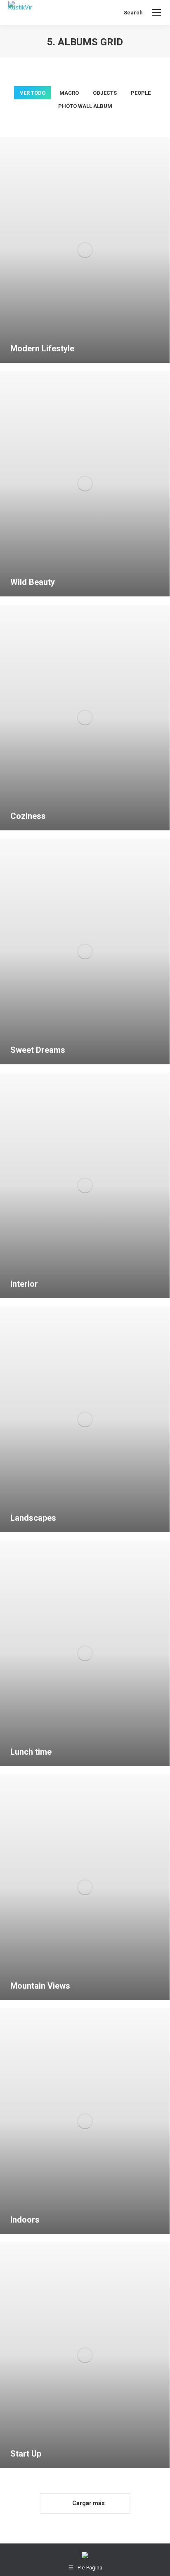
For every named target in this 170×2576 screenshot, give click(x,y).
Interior (24, 1284)
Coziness (28, 816)
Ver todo (33, 93)
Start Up (26, 2454)
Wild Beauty (33, 582)
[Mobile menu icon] (156, 12)
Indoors (25, 2220)
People (141, 93)
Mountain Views (40, 1986)
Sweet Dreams (38, 1050)
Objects (105, 93)
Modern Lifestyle (42, 348)
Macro (69, 93)
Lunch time (31, 1752)
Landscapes (33, 1518)
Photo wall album (85, 106)
